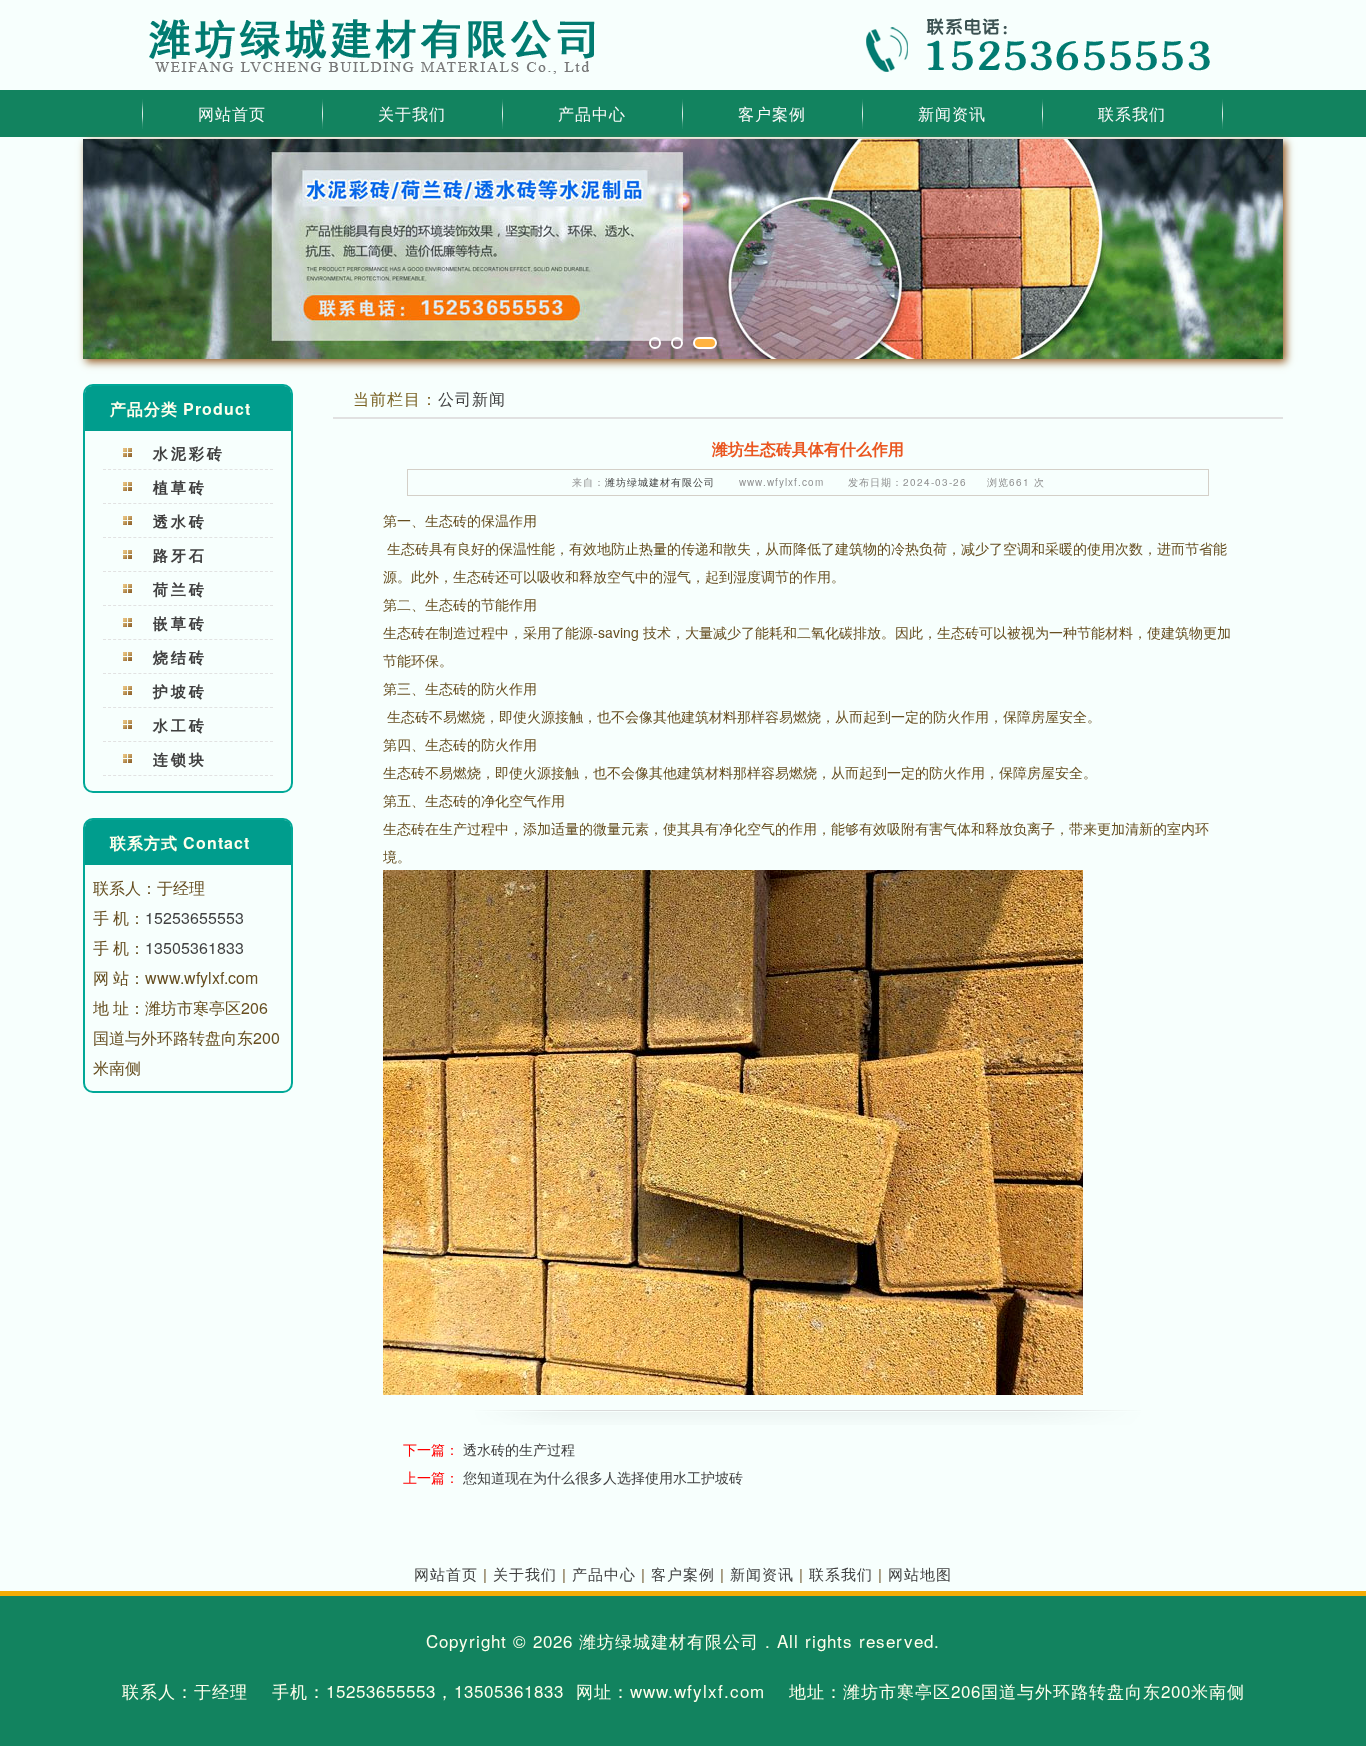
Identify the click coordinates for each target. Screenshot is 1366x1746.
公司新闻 (472, 398)
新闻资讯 (952, 113)
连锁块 (180, 759)
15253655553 (194, 917)
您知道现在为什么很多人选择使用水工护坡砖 (603, 1477)
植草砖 (180, 487)
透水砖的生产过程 (519, 1449)
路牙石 (180, 555)
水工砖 (180, 725)
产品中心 (592, 113)
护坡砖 (180, 691)
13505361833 (194, 947)
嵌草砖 (180, 623)
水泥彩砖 (189, 453)
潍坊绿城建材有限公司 (660, 482)
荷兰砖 (180, 589)
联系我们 (1132, 113)
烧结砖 (180, 657)
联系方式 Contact (180, 842)
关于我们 (412, 113)
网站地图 (920, 1573)
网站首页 (232, 113)
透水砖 (180, 521)
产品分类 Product (180, 408)
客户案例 (772, 113)
